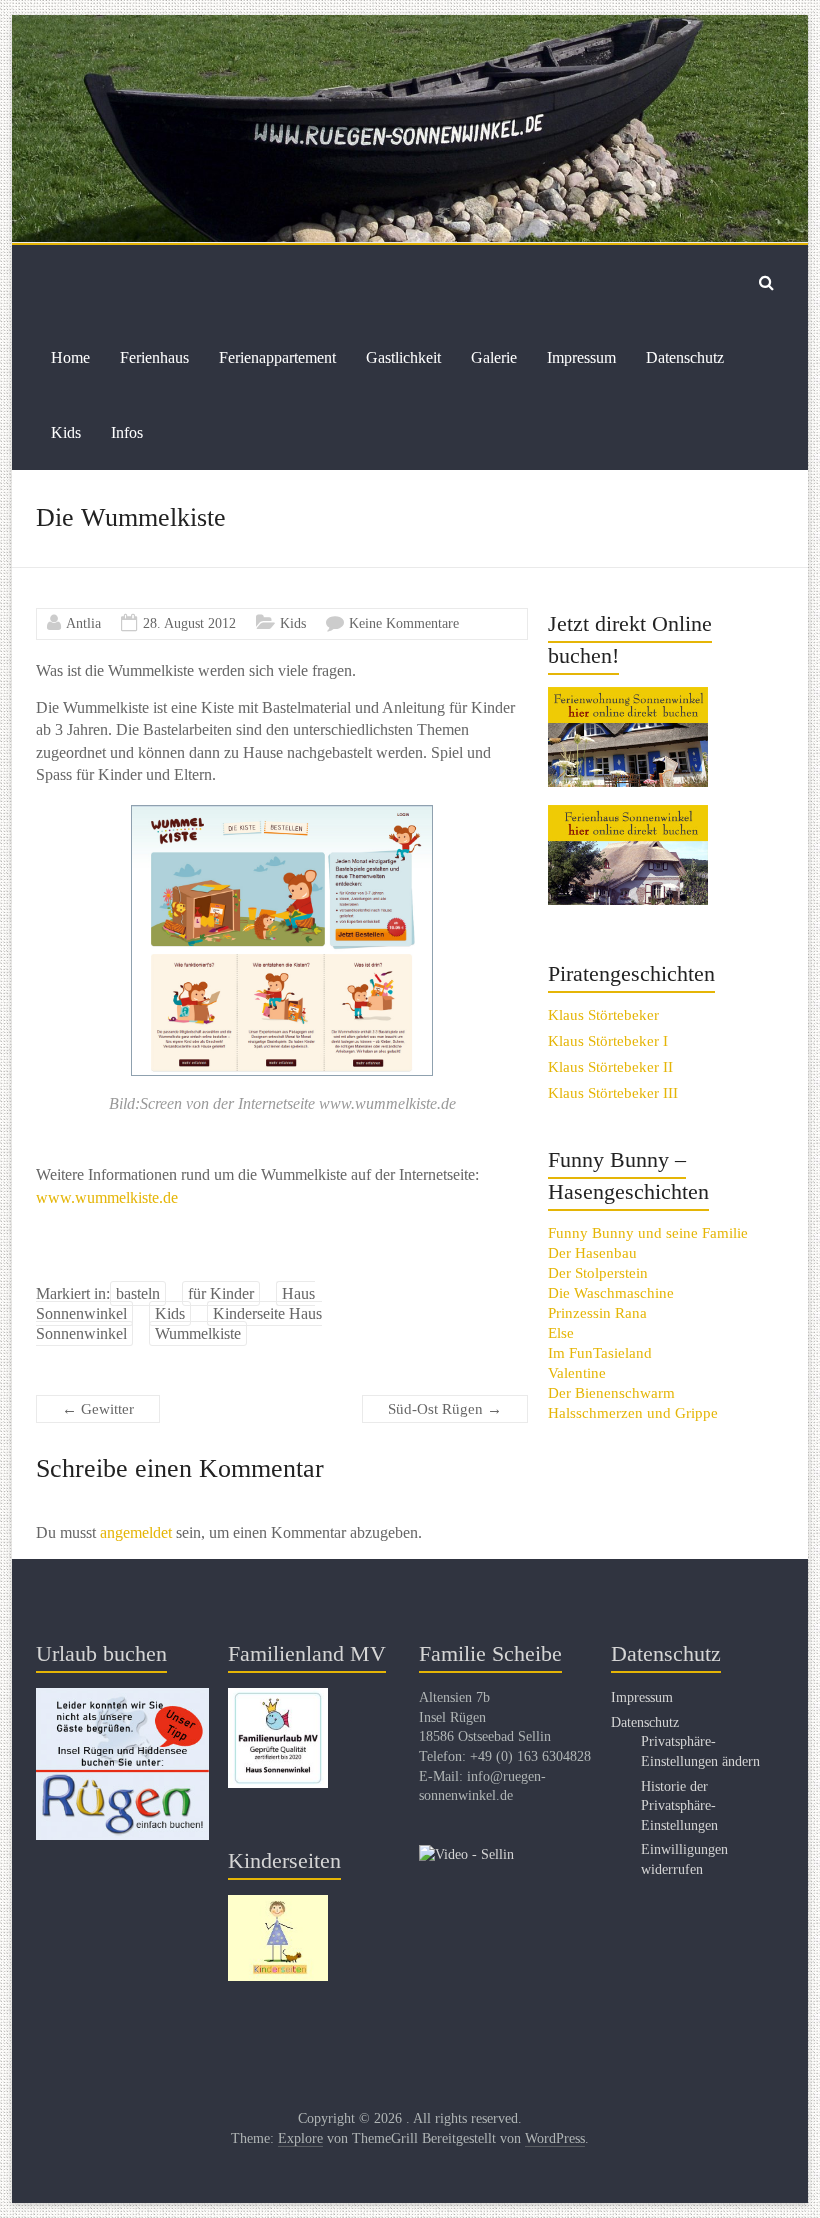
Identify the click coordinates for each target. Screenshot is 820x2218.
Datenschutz (685, 357)
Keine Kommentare (404, 623)
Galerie (494, 357)
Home (70, 357)
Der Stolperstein (598, 1273)
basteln (138, 1293)
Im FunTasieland (600, 1353)
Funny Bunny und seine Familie (648, 1233)
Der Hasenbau (592, 1253)
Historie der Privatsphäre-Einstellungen (679, 1806)
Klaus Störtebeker (603, 1015)
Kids (66, 432)
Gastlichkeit (403, 357)
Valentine (577, 1373)
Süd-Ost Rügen (445, 1409)
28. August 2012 (189, 623)
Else (561, 1333)
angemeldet (136, 1532)
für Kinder (221, 1293)
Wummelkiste (198, 1333)
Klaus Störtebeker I (608, 1041)
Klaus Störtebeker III (613, 1093)
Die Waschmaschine (611, 1293)
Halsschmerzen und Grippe (633, 1413)
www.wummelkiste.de (107, 1197)
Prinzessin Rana (597, 1313)
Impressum (581, 357)
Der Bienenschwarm (611, 1393)
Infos (127, 432)
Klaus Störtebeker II (610, 1067)
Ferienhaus (154, 357)
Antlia (83, 623)
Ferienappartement (277, 357)
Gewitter (98, 1409)
